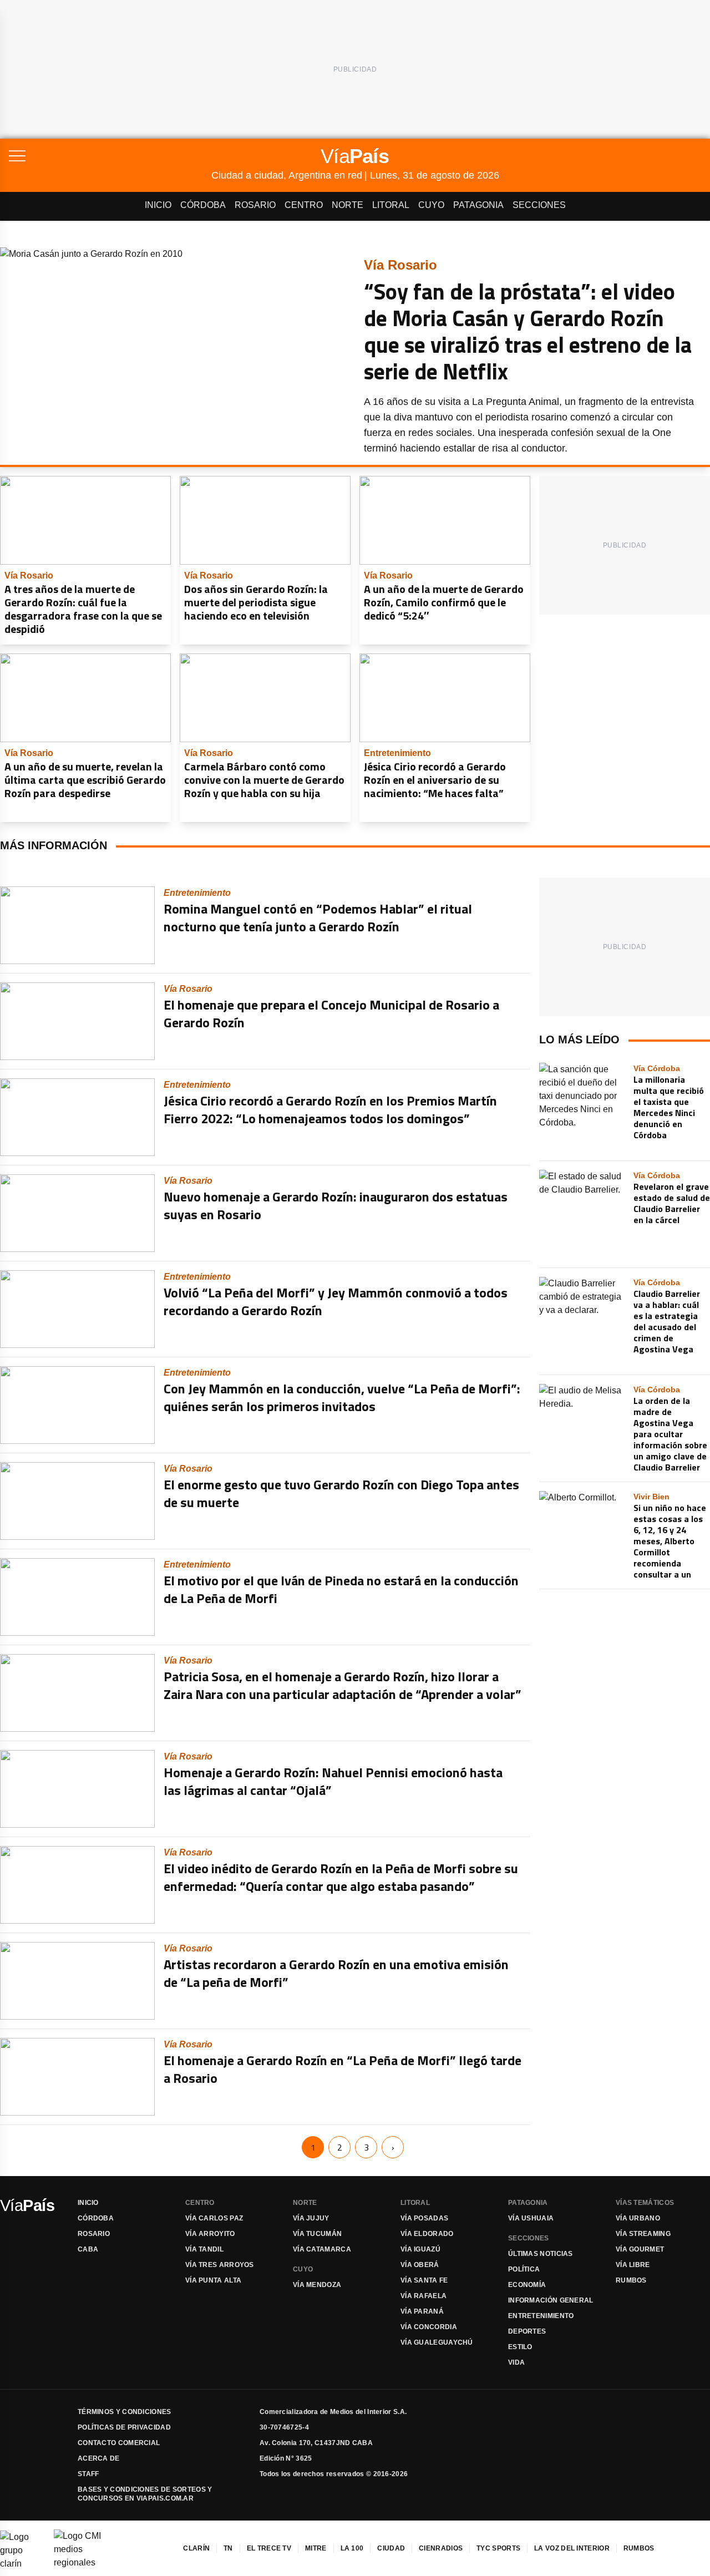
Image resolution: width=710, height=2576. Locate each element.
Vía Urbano (638, 2218)
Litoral (391, 205)
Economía (527, 2285)
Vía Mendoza (317, 2285)
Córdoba (203, 205)
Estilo (520, 2347)
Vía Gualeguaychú (437, 2342)
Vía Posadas (424, 2218)
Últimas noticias (541, 2254)
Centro (304, 205)
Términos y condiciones (125, 2412)
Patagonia (478, 205)
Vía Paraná (422, 2311)
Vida (516, 2362)
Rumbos (631, 2280)
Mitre (316, 2548)
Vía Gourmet (640, 2249)
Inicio (158, 205)
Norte (348, 205)
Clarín (196, 2548)
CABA (88, 2249)
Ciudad (391, 2548)
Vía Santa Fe (424, 2280)
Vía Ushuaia (531, 2218)
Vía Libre (633, 2265)
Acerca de (99, 2458)
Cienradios (441, 2548)
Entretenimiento (541, 2316)
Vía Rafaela (424, 2296)
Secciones (539, 205)
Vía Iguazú (420, 2249)
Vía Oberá (420, 2265)
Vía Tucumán (317, 2234)
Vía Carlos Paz (214, 2218)
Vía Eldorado (427, 2234)
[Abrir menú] (110, 156)
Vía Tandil (204, 2249)
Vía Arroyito (210, 2234)
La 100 (352, 2548)
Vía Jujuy (311, 2218)
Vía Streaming (643, 2234)
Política (524, 2269)
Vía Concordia (429, 2327)
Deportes (527, 2331)
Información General (551, 2300)
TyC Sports (498, 2548)
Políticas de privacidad (124, 2427)
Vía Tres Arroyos (220, 2265)
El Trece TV (269, 2548)
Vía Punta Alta (213, 2280)
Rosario (255, 205)
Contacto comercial (119, 2443)
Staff (88, 2474)
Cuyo (431, 205)
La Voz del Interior (572, 2548)
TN (228, 2548)
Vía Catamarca (322, 2249)
